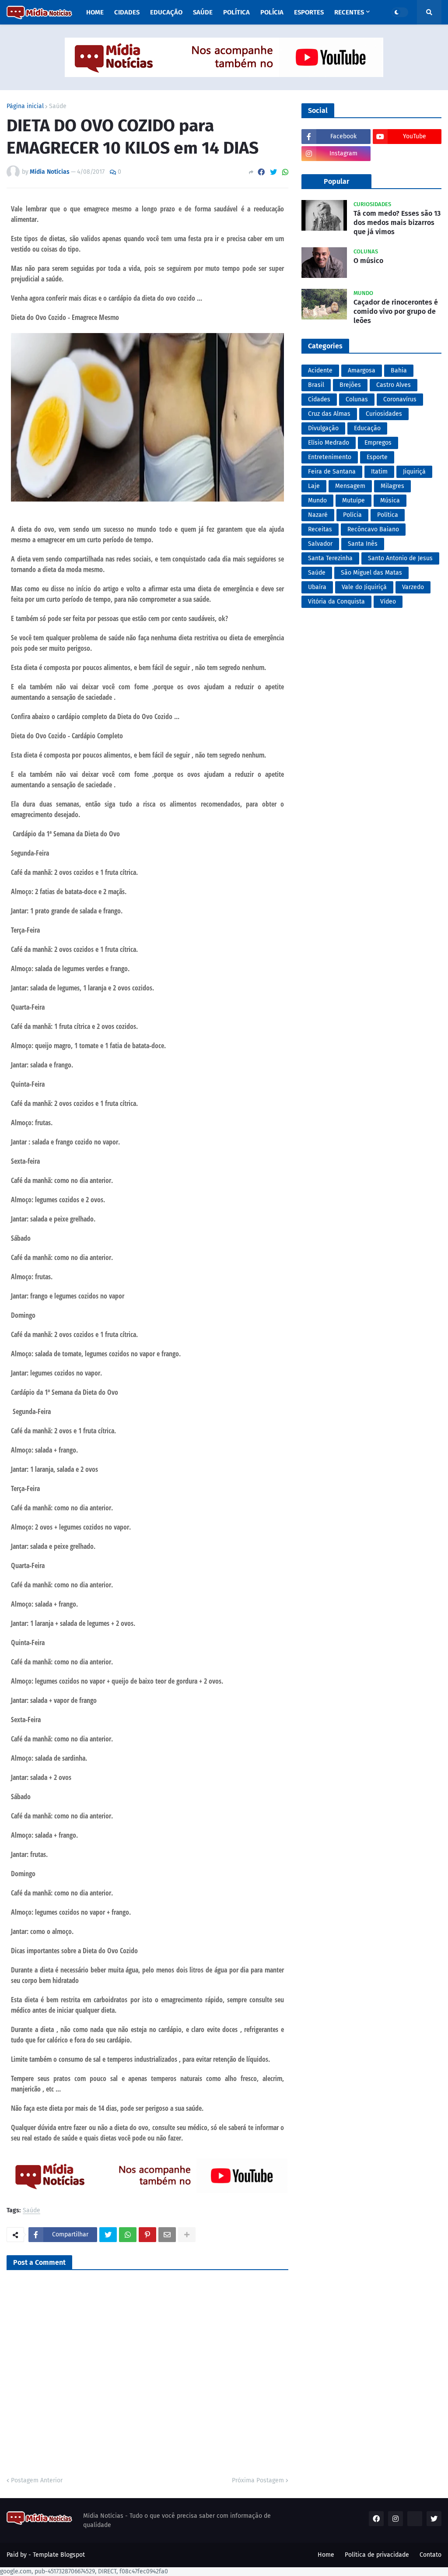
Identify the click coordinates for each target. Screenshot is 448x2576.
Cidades (319, 399)
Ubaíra (317, 587)
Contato (430, 2555)
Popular (336, 181)
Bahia (399, 370)
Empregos (378, 443)
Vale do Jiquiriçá (364, 587)
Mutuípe (353, 500)
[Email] (167, 2235)
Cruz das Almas (329, 414)
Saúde (58, 106)
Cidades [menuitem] (127, 12)
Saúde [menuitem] (203, 12)
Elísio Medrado (329, 443)
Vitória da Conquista (336, 602)
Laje (314, 486)
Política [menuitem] (236, 12)
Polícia (352, 515)
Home (326, 2555)
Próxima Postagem (258, 2480)
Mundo (317, 500)
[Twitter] (273, 172)
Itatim (379, 472)
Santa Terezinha (330, 558)
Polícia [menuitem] (272, 12)
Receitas (320, 529)
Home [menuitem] (95, 12)
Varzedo (413, 587)
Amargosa (362, 370)
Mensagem (350, 486)
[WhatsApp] (285, 172)
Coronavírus (400, 399)
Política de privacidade (377, 2555)
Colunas (357, 399)
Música (390, 500)
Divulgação (323, 428)
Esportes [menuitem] (309, 12)
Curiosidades (384, 414)
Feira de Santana (332, 472)
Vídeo (388, 602)
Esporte (377, 457)
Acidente (320, 370)
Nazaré (318, 515)
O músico (368, 261)
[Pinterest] (147, 2235)
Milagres (392, 486)
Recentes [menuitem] (349, 12)
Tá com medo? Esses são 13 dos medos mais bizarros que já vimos (397, 223)
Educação (367, 428)
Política (388, 515)
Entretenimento (330, 457)
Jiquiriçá (414, 472)
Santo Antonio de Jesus (400, 558)
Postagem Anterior (37, 2480)
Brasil (316, 385)
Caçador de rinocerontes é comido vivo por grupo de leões (396, 311)
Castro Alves (394, 385)
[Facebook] (261, 172)
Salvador (320, 544)
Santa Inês (363, 544)
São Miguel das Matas (371, 573)
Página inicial (25, 106)
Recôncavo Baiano (373, 529)
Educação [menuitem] (166, 12)
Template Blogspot (59, 2555)
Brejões (350, 385)
